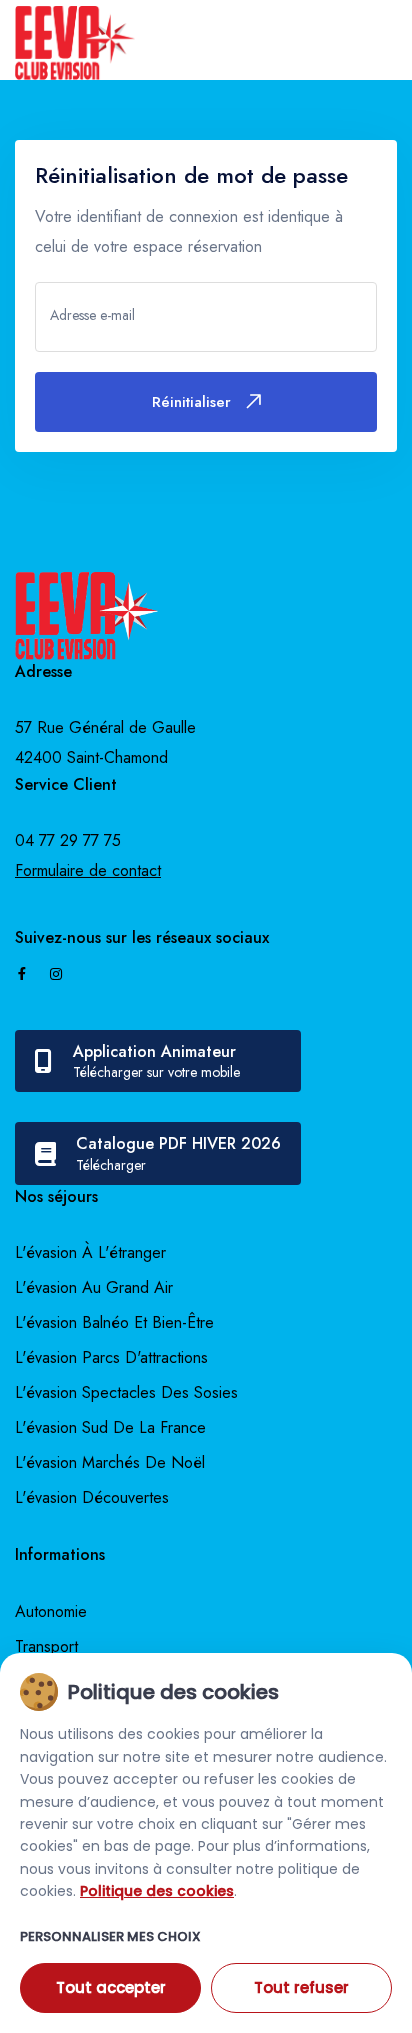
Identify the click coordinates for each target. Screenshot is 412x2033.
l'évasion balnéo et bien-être (114, 1322)
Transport (46, 1646)
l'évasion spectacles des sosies (126, 1392)
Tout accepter (111, 1987)
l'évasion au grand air (94, 1287)
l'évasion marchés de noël (110, 1462)
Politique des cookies (157, 1891)
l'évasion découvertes (92, 1497)
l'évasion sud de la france (110, 1427)
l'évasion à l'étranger (90, 1252)
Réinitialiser (191, 402)
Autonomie (51, 1611)
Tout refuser (301, 1987)
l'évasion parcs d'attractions (111, 1357)
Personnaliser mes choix (110, 1936)
